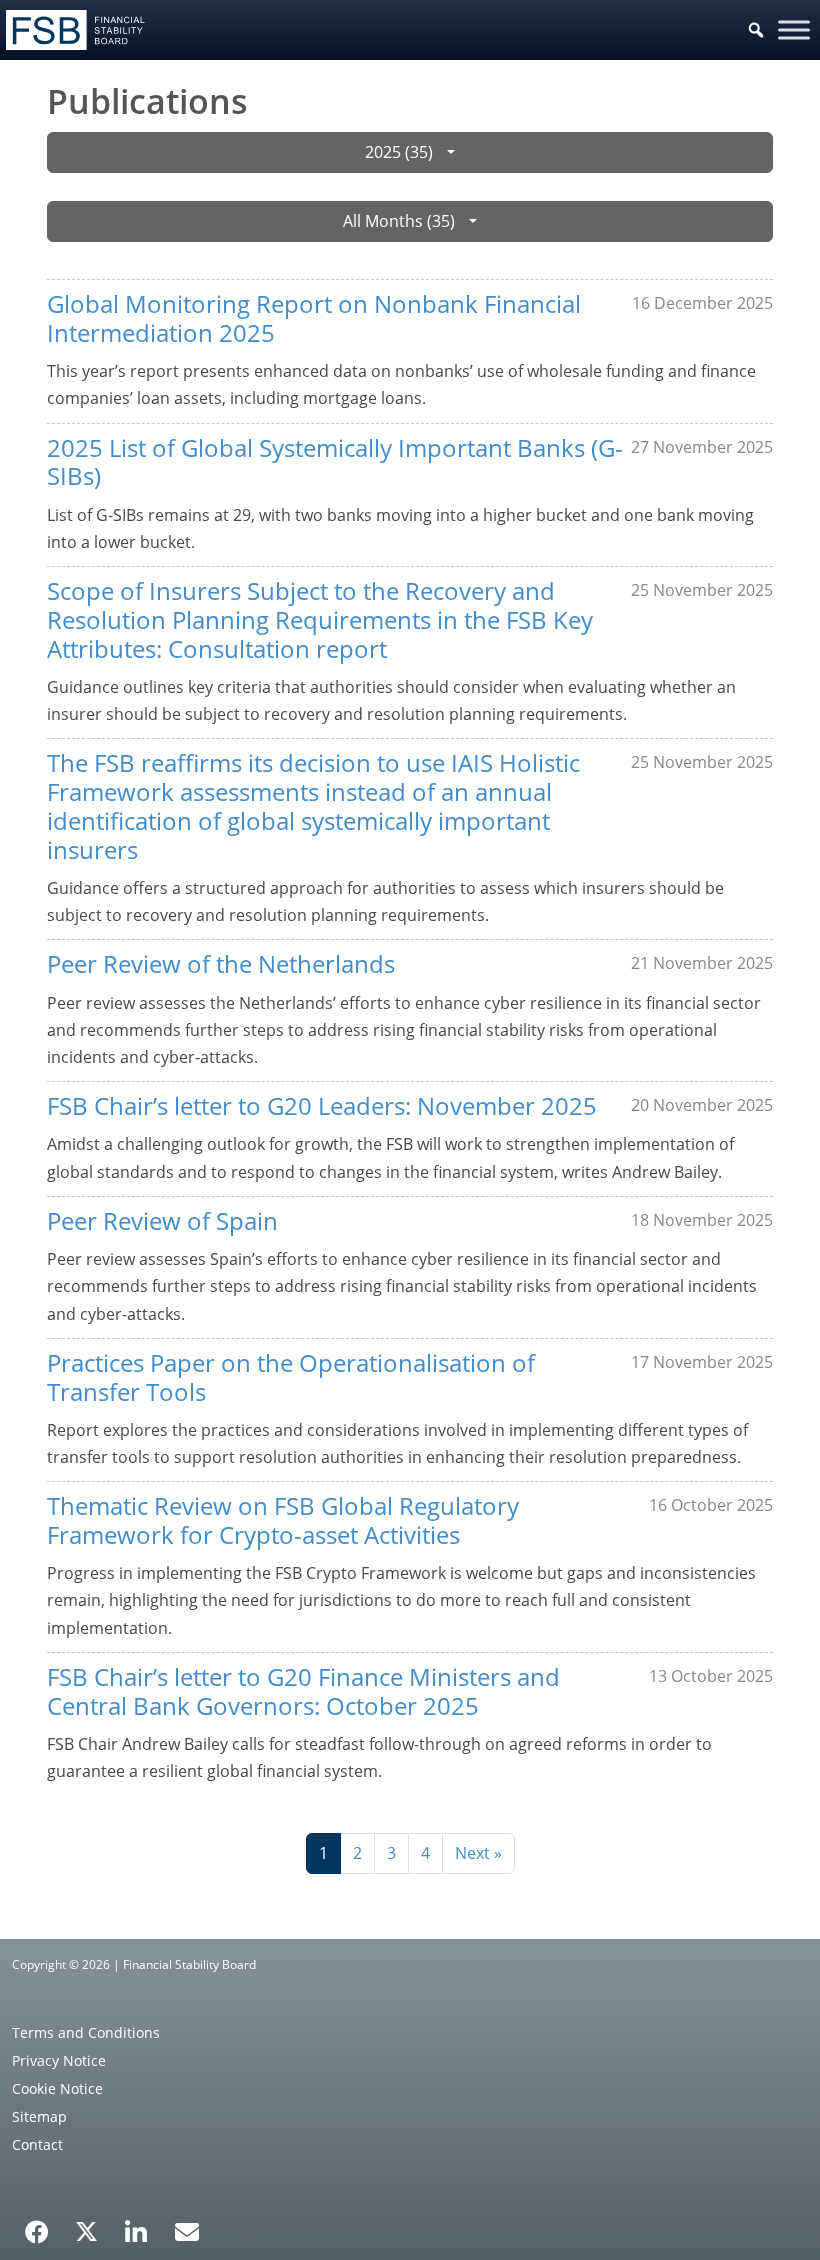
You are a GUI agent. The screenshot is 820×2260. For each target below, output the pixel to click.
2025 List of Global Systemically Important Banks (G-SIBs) (335, 462)
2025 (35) (399, 152)
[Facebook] (37, 2225)
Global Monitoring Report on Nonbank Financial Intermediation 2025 (314, 318)
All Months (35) (399, 221)
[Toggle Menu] (794, 29)
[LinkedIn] (136, 2225)
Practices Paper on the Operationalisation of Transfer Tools (291, 1377)
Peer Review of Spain (162, 1220)
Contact (37, 2144)
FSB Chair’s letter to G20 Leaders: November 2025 (322, 1105)
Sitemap (39, 2116)
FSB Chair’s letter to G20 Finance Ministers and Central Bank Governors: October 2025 (303, 1691)
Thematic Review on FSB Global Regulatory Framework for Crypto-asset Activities (283, 1520)
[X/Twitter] (86, 2230)
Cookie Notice (57, 2088)
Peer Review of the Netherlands (221, 963)
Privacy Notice (59, 2060)
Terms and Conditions (86, 2032)
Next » (478, 1853)
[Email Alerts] (187, 2230)
